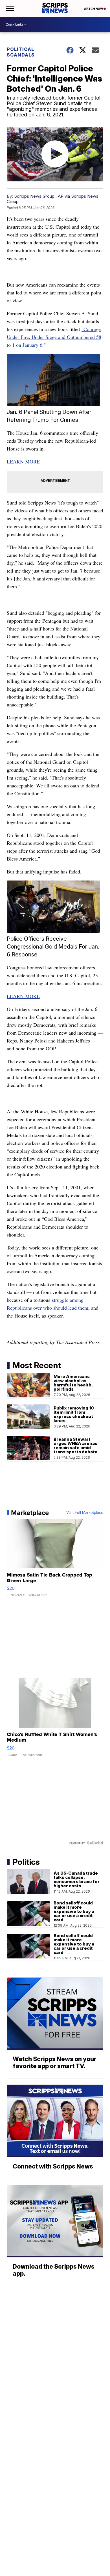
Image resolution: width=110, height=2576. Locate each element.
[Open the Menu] (9, 8)
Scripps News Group (34, 196)
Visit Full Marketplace (85, 1513)
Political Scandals (21, 52)
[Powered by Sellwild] (95, 1843)
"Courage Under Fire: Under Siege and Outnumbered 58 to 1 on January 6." (54, 337)
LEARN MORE (23, 461)
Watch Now (94, 9)
